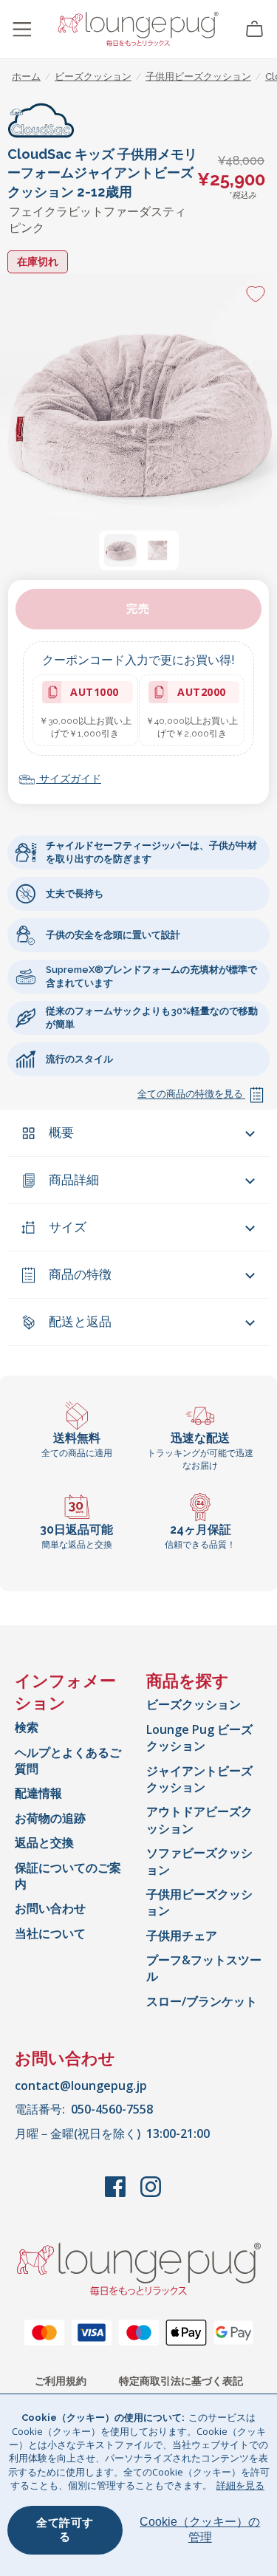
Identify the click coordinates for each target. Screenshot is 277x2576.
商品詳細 (74, 1180)
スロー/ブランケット (202, 2001)
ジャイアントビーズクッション (199, 1779)
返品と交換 (44, 1842)
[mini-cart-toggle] (255, 30)
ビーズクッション (194, 1704)
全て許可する (65, 2530)
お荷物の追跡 (50, 1818)
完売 (138, 609)
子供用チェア (182, 1936)
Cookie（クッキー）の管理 (200, 2529)
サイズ (68, 1227)
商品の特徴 (80, 1274)
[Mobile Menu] (22, 30)
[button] (120, 550)
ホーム (26, 76)
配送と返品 (80, 1322)
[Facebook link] (117, 2194)
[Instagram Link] (151, 2194)
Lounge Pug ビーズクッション (199, 1738)
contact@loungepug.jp (81, 2085)
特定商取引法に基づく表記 (181, 2381)
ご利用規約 (61, 2381)
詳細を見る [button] (240, 2485)
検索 (27, 1727)
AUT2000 (199, 694)
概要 (61, 1132)
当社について (50, 1933)
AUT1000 (93, 694)
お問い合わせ (50, 1908)
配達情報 (38, 1793)
